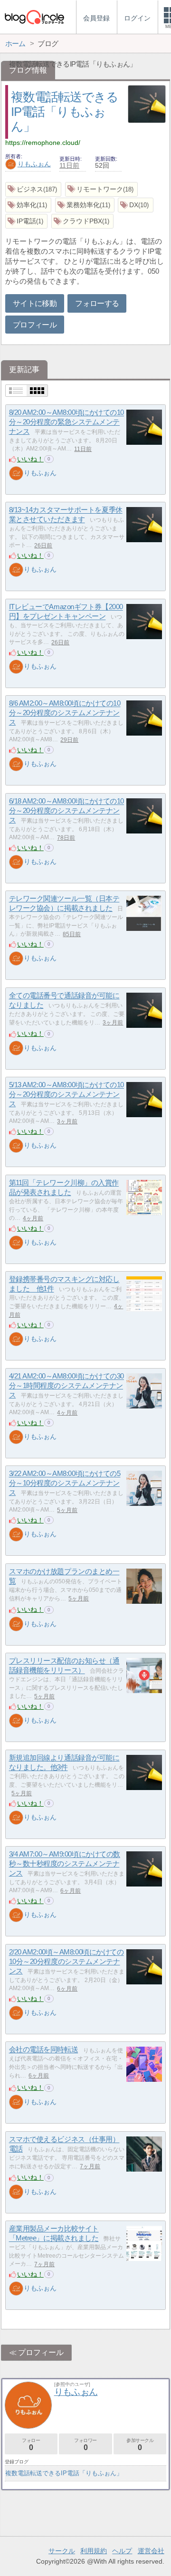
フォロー (31, 2445)
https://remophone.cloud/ (43, 143)
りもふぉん (34, 164)
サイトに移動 (35, 303)
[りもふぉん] (16, 473)
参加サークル (140, 2445)
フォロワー (85, 2445)
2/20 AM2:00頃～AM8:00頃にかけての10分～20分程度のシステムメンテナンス (66, 1962)
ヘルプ (122, 2551)
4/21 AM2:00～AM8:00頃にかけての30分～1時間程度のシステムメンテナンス (66, 1386)
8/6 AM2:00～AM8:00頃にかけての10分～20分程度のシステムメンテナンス (65, 713)
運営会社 (151, 2551)
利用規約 (94, 2551)
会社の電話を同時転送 (44, 2050)
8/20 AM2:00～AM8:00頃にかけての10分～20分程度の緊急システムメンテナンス (66, 422)
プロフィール (35, 325)
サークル (62, 2551)
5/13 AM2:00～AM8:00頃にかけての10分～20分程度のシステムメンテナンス (66, 1094)
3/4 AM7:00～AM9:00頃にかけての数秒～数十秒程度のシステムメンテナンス (65, 1864)
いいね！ (30, 459)
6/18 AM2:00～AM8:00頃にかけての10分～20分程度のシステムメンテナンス (66, 811)
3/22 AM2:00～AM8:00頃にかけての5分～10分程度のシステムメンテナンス (65, 1483)
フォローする (97, 303)
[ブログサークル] (34, 17)
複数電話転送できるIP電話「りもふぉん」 (64, 111)
